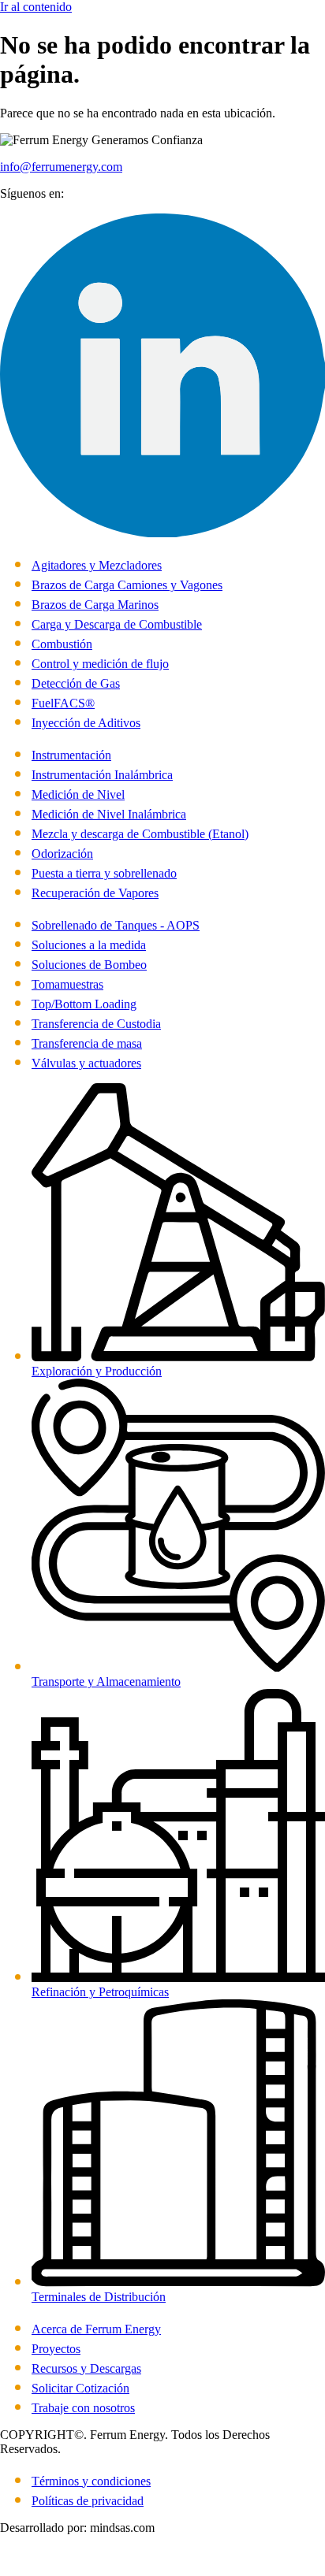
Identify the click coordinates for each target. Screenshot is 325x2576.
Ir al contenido (36, 7)
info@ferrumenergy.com (61, 167)
